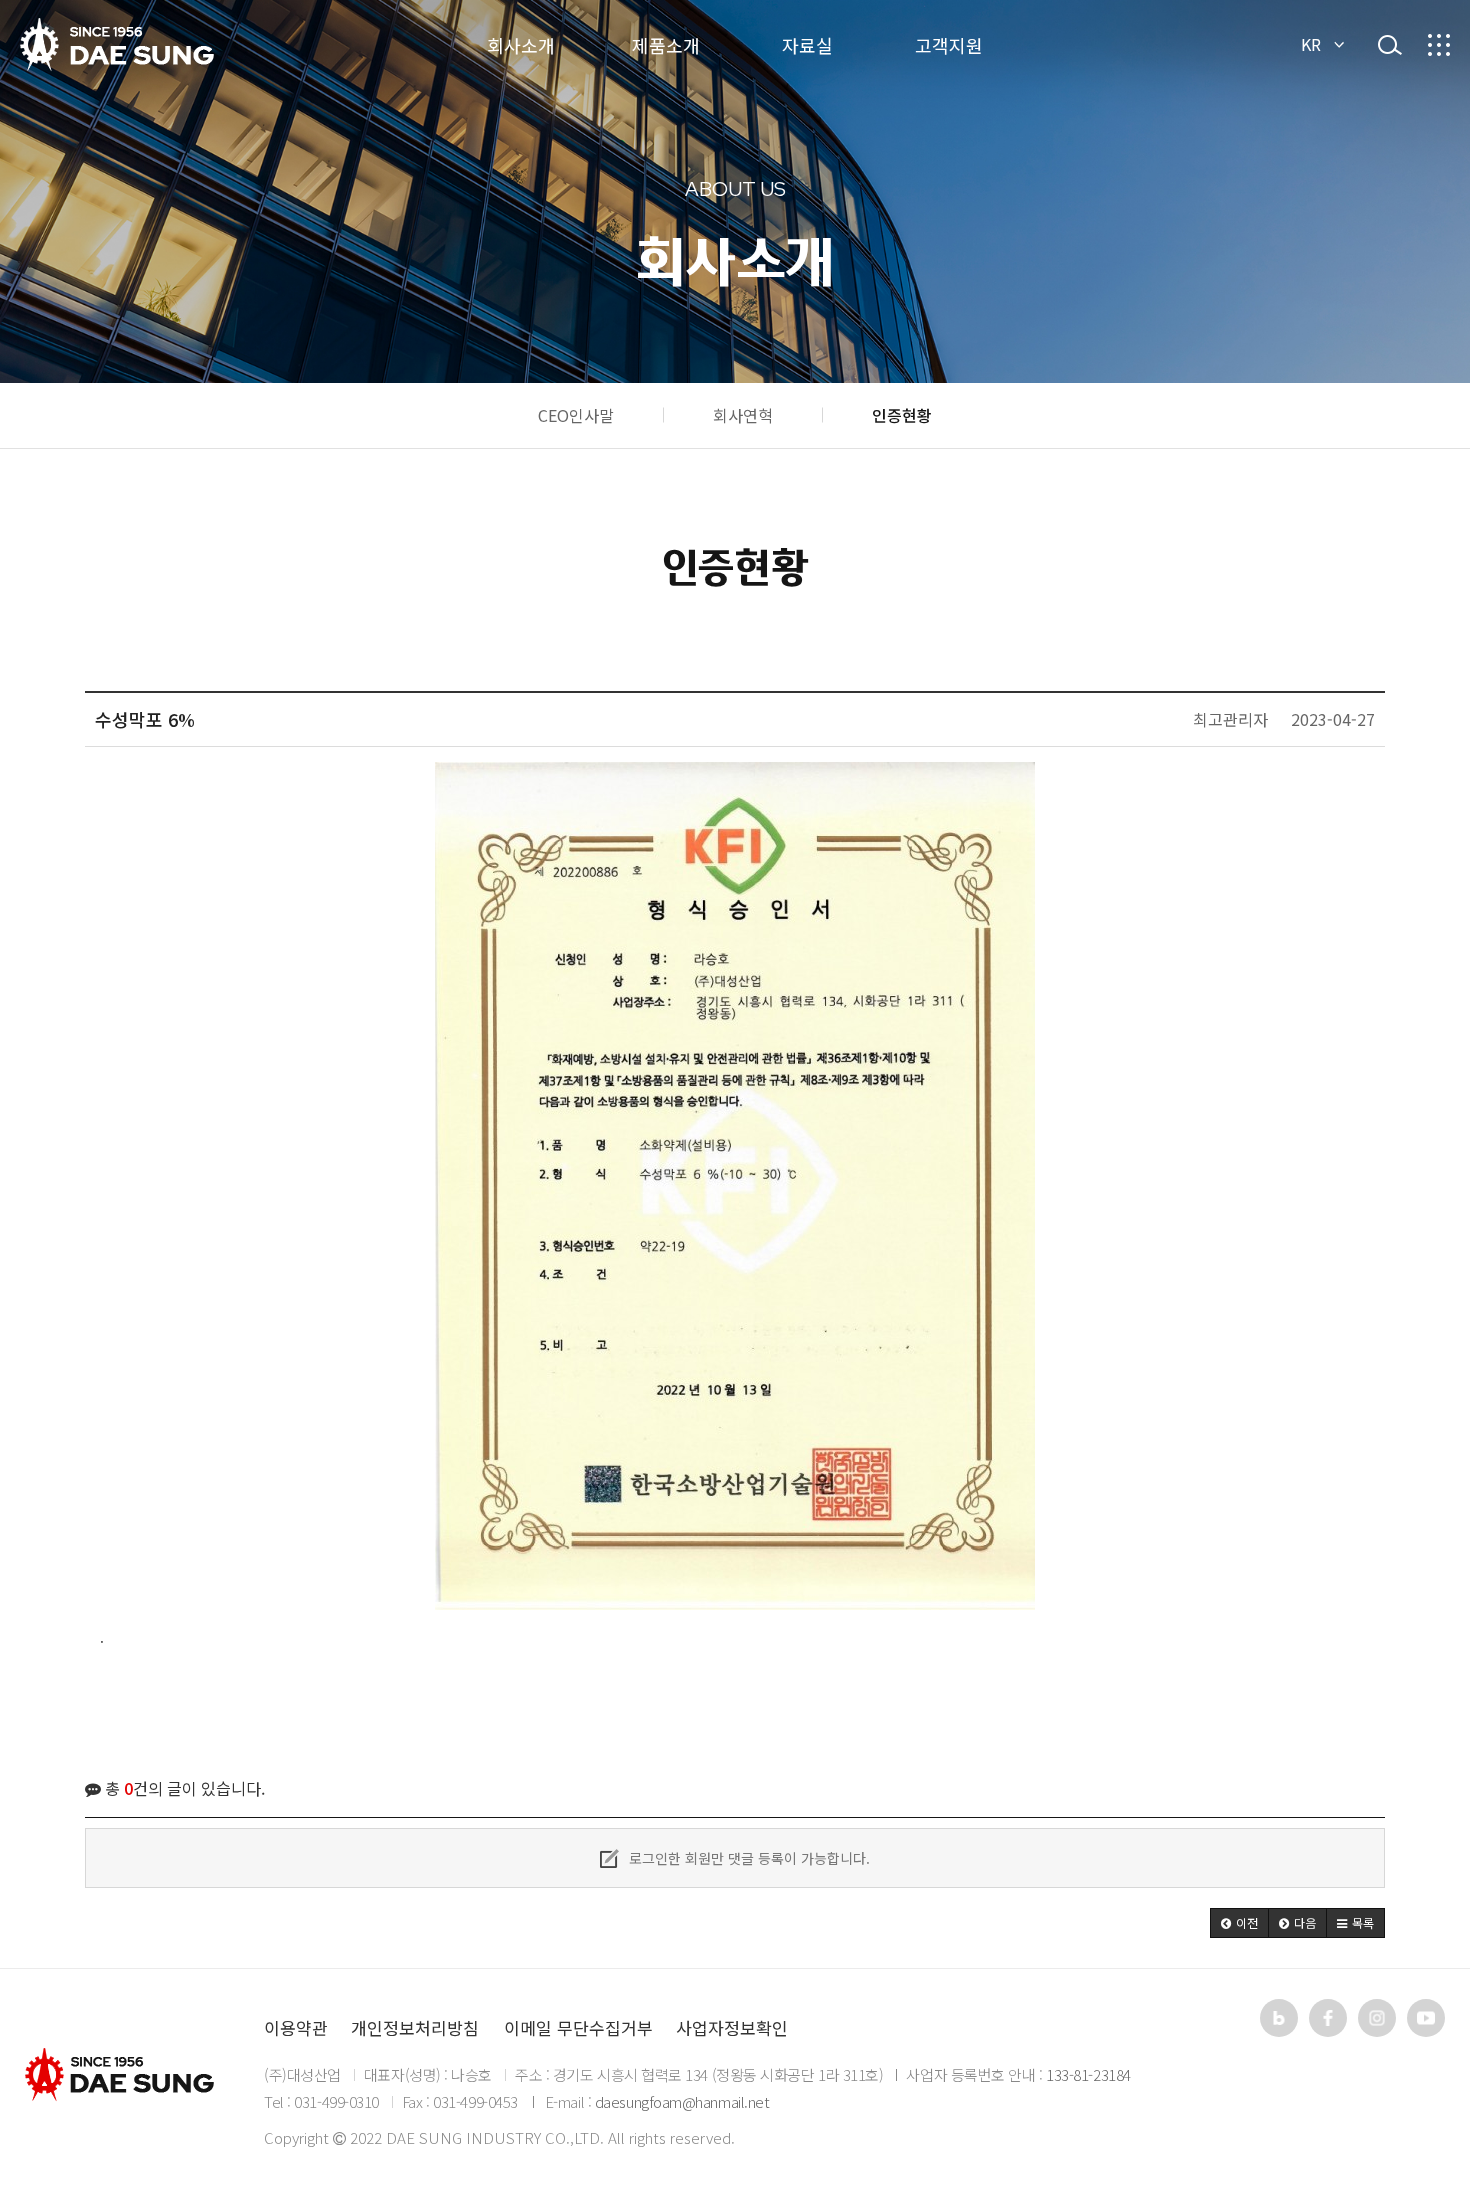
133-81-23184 (1088, 2074)
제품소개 (666, 45)
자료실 (807, 45)
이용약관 (296, 2027)
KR (1311, 44)
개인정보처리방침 (415, 2027)
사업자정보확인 (732, 2027)
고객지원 (949, 45)
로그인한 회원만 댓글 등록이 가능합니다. (747, 1858)
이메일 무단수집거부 (578, 2027)
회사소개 (521, 45)
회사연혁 (743, 415)
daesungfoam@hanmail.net (682, 2101)
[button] (1239, 1923)
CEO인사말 (576, 415)
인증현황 (902, 415)
